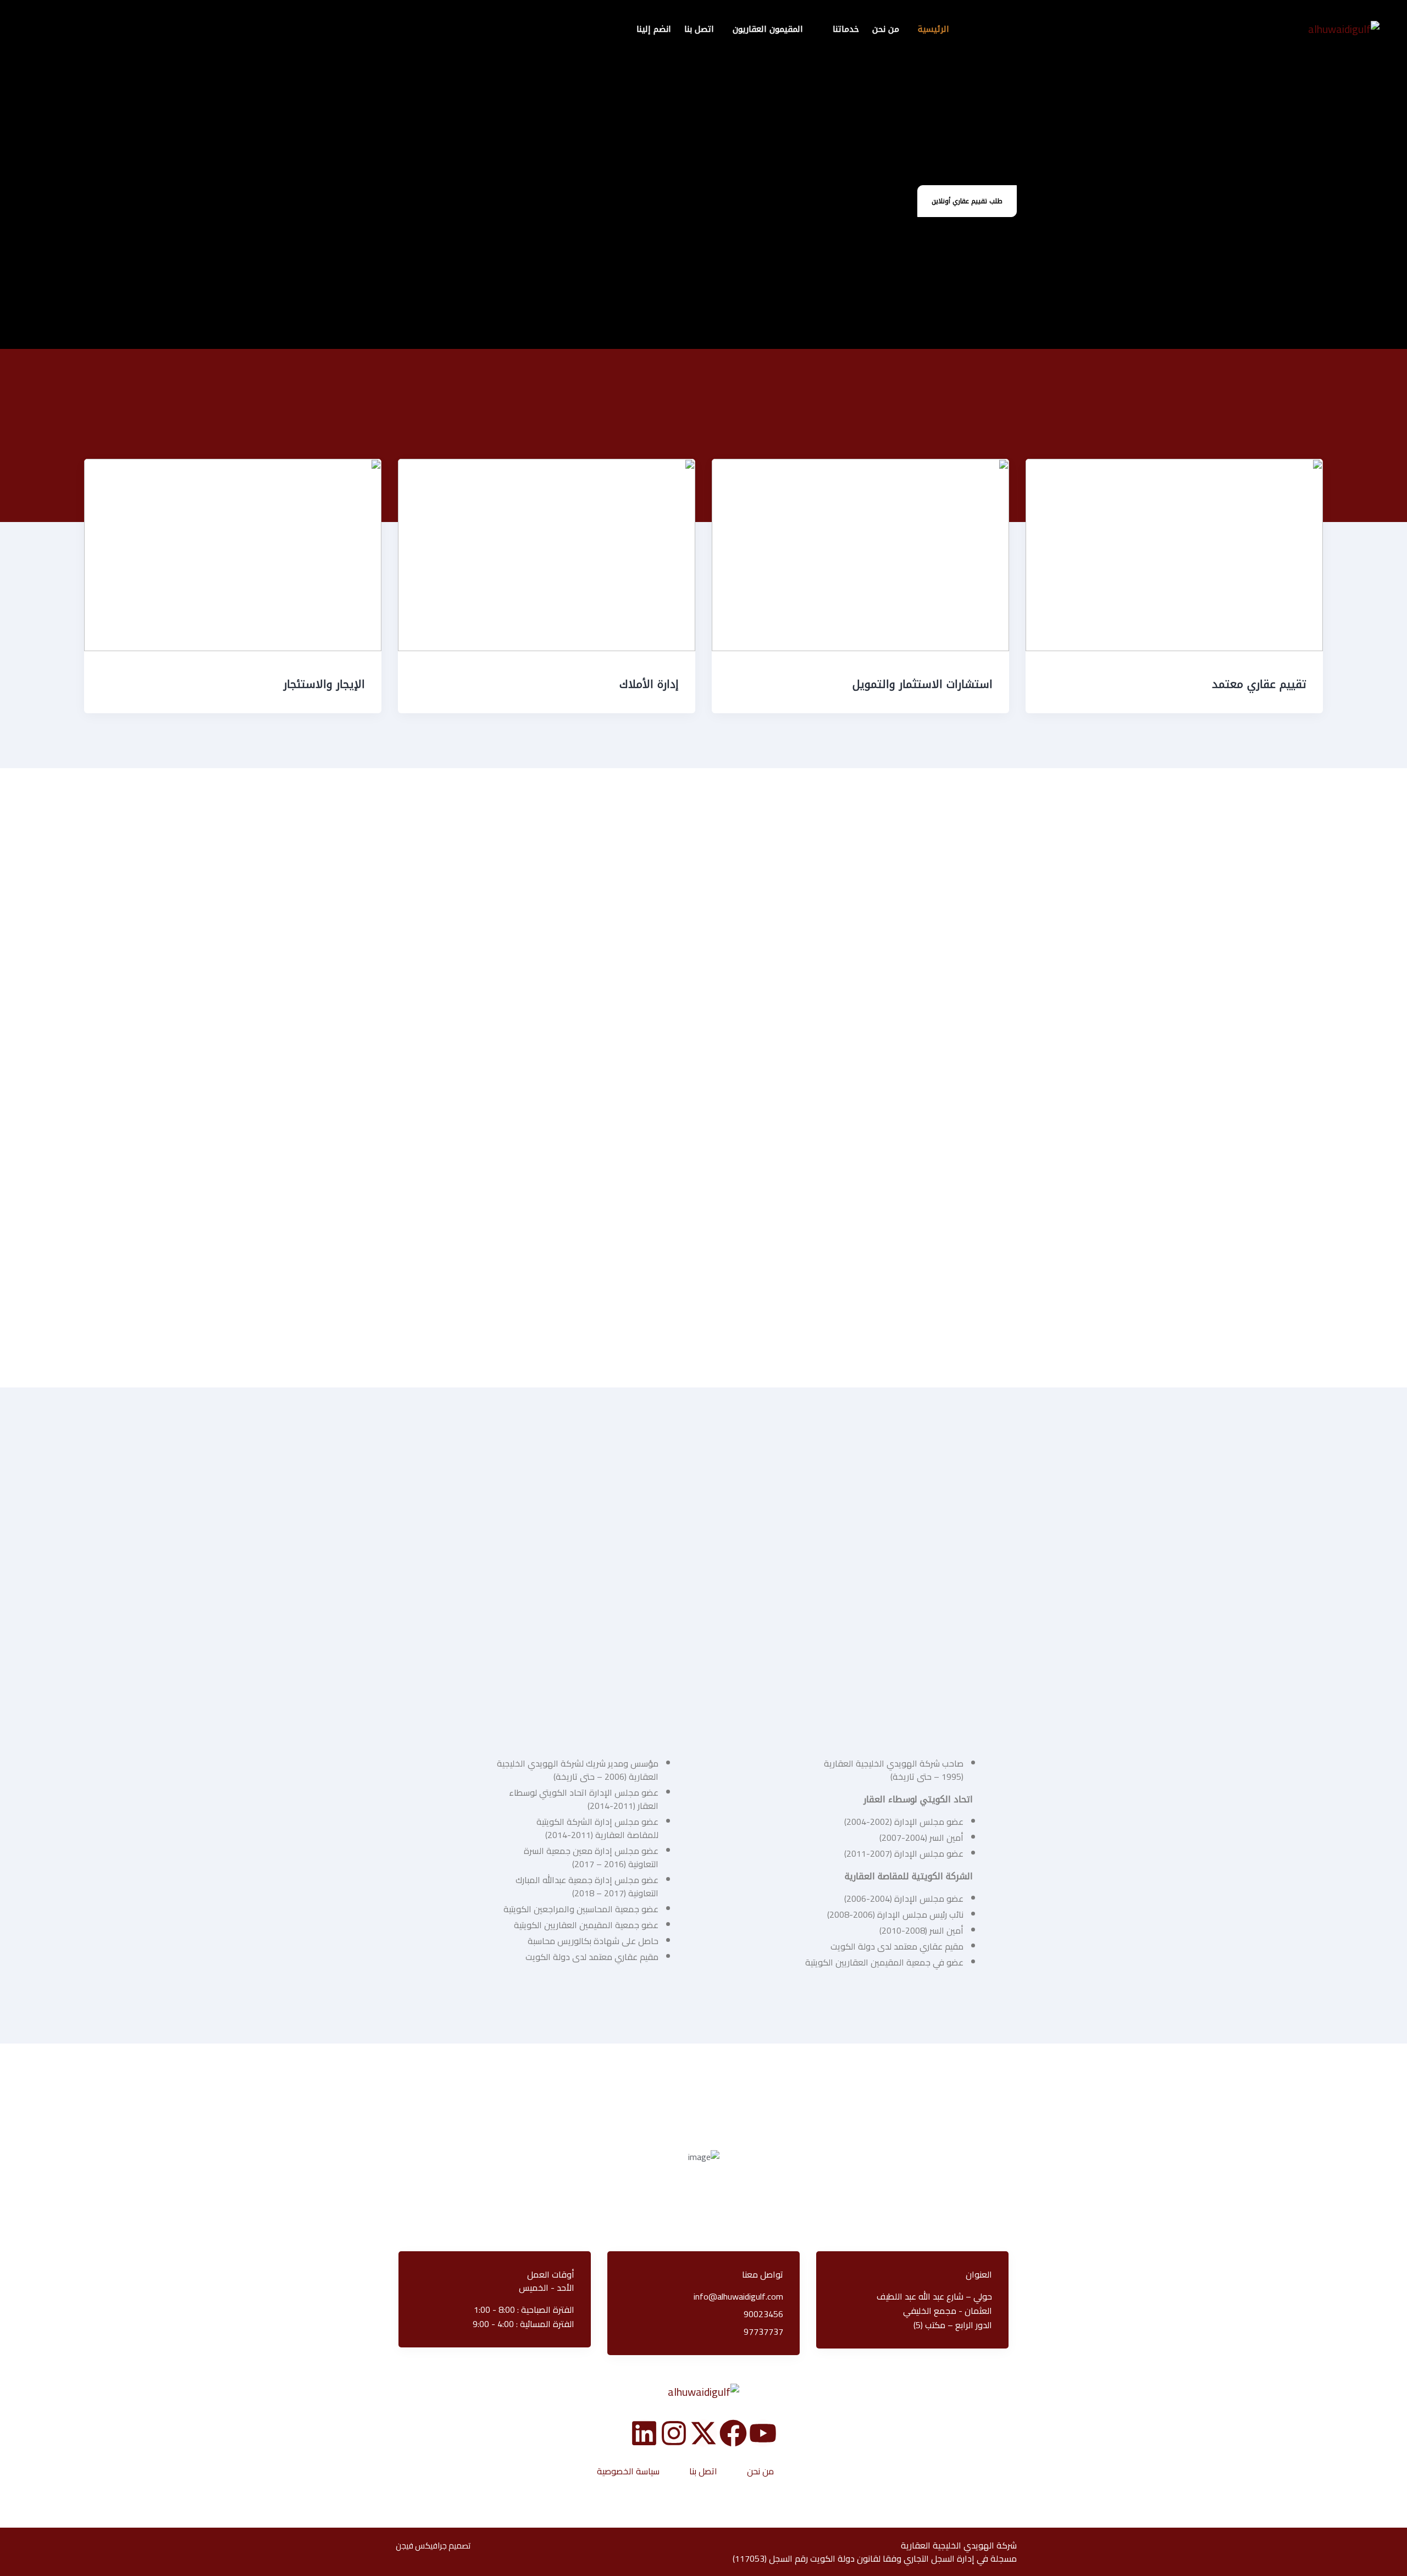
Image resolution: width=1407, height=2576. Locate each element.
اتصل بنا (703, 2471)
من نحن (760, 2471)
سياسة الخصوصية (628, 2471)
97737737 (763, 2331)
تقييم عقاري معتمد (1259, 684)
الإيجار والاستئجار (324, 684)
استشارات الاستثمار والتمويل (923, 684)
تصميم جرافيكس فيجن (433, 2546)
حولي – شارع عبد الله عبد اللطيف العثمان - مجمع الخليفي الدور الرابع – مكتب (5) (934, 2311)
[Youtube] (763, 2433)
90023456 (763, 2314)
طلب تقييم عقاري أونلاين (967, 201)
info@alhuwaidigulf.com (738, 2296)
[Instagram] (674, 2433)
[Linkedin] (644, 2433)
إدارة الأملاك (649, 684)
